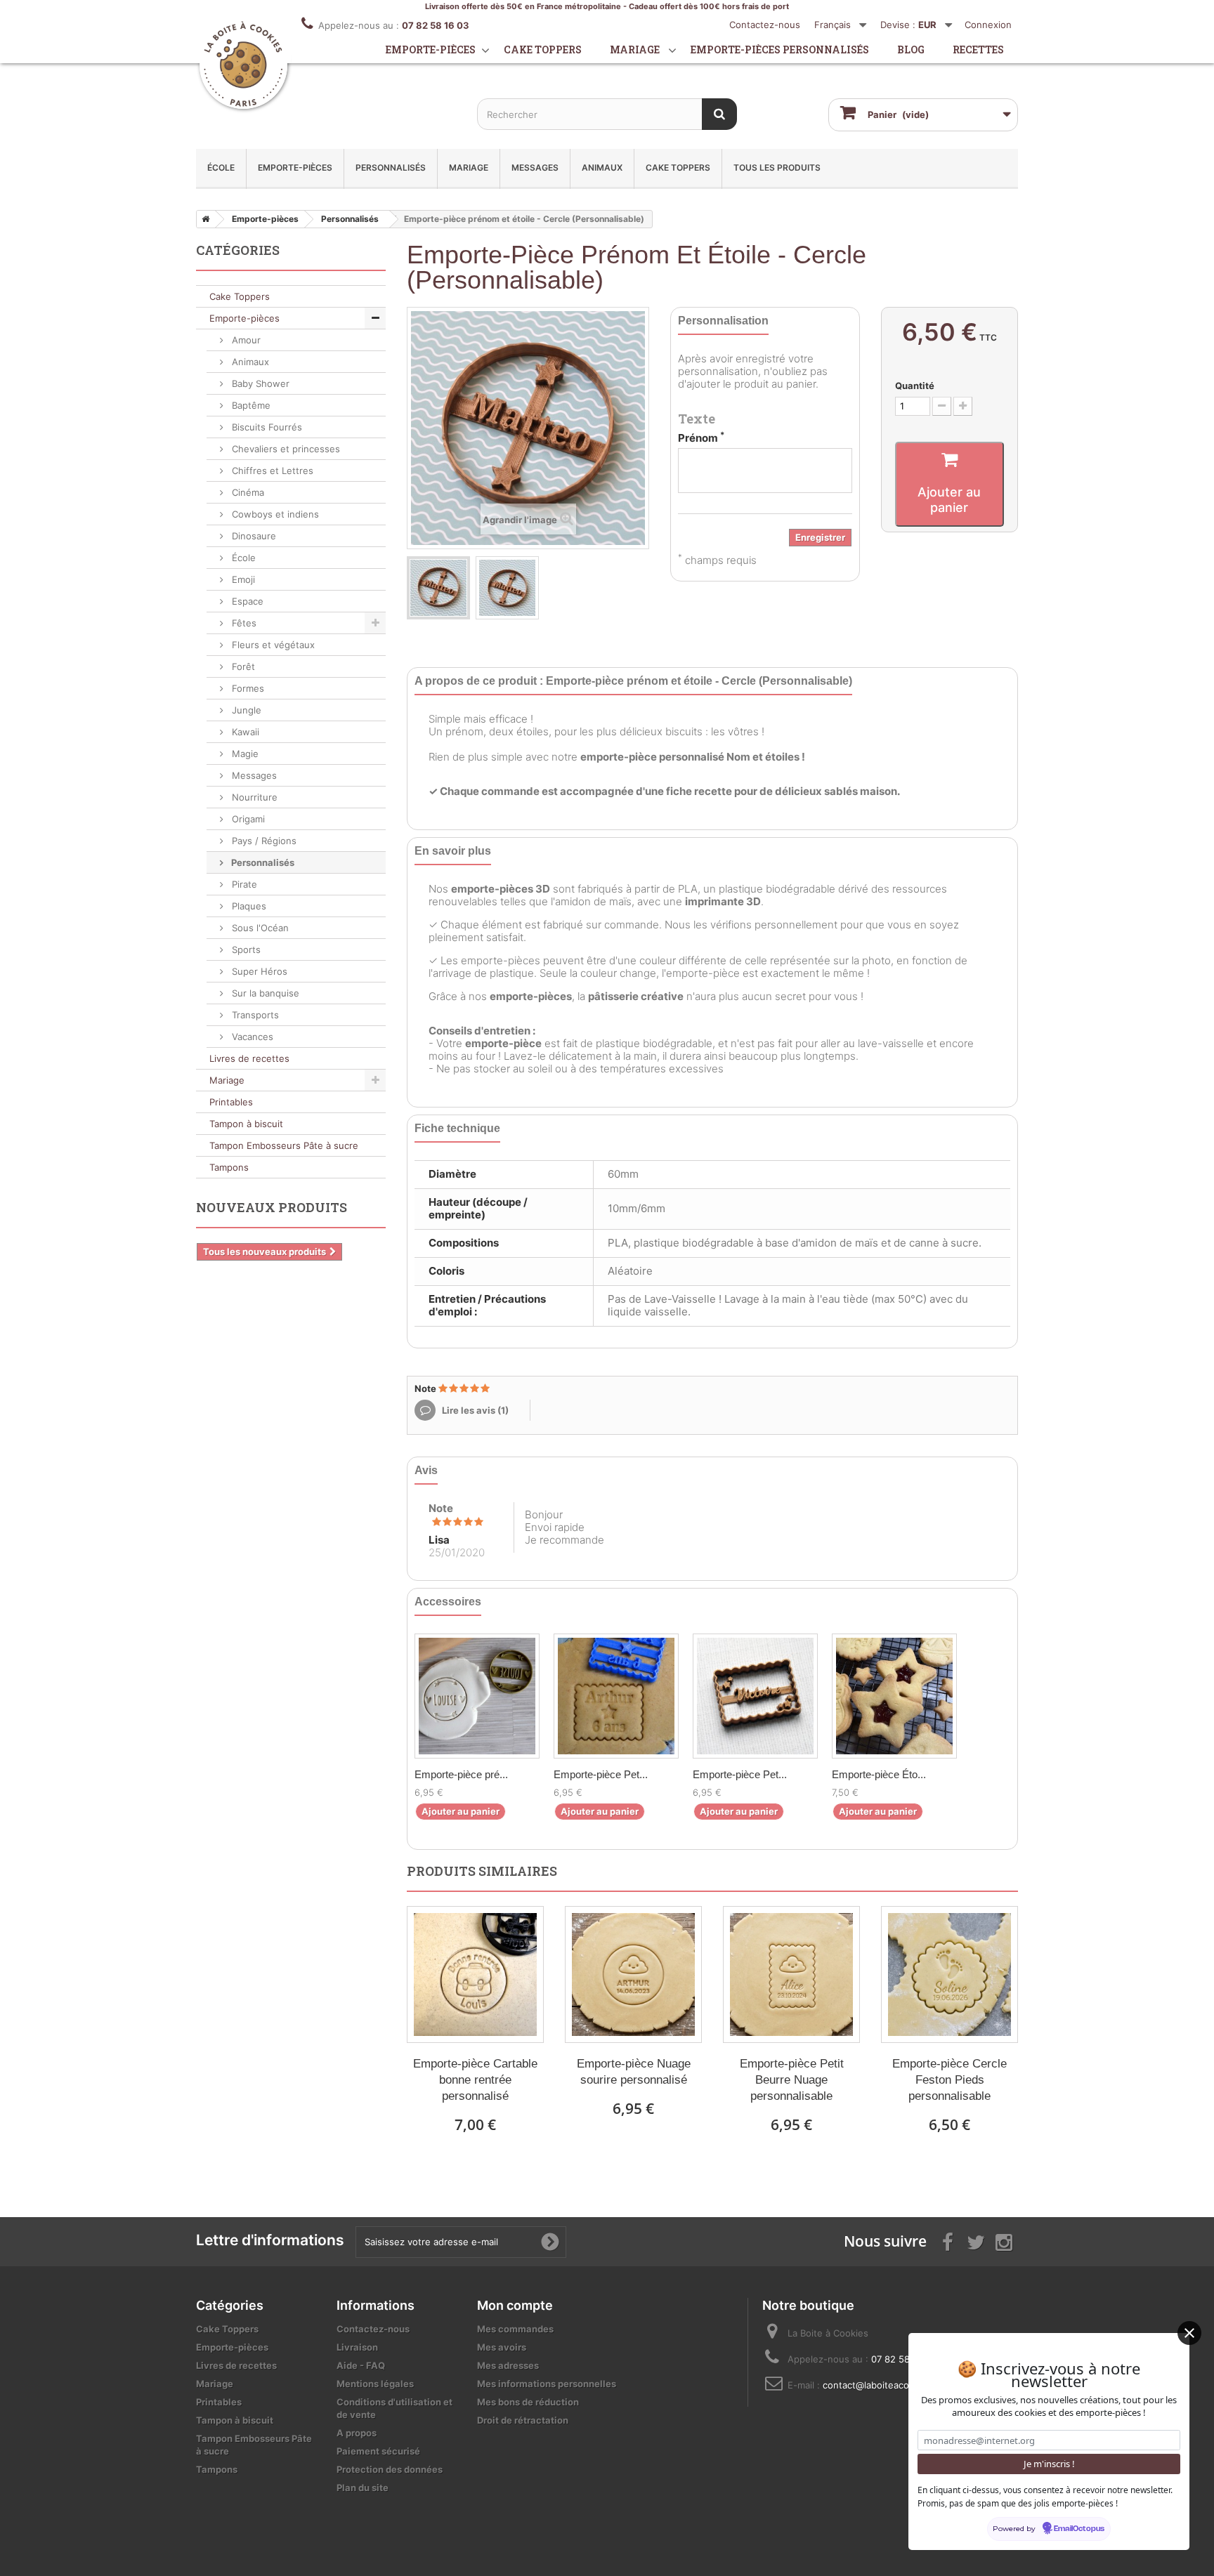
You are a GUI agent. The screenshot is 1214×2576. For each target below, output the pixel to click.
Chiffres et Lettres (271, 471)
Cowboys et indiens (274, 514)
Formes (247, 688)
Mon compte (515, 2305)
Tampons (229, 1167)
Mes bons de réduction (528, 2402)
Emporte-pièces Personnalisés (780, 50)
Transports (254, 1015)
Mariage (635, 50)
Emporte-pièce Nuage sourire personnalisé (634, 2072)
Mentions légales (375, 2384)
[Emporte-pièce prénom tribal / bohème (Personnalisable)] (477, 1696)
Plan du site (363, 2488)
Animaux (602, 167)
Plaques (248, 906)
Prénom (701, 438)
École (221, 167)
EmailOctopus (1079, 2529)
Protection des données (390, 2469)
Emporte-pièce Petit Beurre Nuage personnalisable (792, 2080)
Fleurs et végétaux (272, 645)
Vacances (251, 1037)
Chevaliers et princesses (285, 449)
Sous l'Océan (259, 928)
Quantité (915, 386)
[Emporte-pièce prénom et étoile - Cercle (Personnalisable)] (438, 588)
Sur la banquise (264, 993)
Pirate (243, 884)
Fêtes (243, 623)
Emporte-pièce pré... (461, 1774)
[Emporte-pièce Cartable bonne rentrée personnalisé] (475, 1974)
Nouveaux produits (272, 1207)
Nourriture (253, 797)
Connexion (988, 25)
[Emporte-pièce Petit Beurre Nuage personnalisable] (791, 1974)
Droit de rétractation (523, 2420)
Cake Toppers (678, 167)
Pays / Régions (263, 841)
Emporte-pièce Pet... (601, 1774)
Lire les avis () (474, 1410)
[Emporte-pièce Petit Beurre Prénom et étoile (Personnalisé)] (755, 1696)
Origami (247, 819)
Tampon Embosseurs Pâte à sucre (284, 1145)
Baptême (250, 405)
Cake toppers (543, 50)
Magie (244, 754)
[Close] (1189, 2333)
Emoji (242, 579)
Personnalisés (391, 167)
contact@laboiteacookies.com (888, 2385)
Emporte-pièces (431, 50)
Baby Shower (259, 383)
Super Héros (258, 971)
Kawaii (244, 732)
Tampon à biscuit (246, 1124)
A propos (357, 2433)
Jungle (245, 710)
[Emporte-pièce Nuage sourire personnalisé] (633, 1974)
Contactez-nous (765, 25)
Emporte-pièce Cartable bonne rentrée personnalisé (475, 2080)
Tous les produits (777, 167)
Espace (246, 601)
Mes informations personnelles (547, 2384)
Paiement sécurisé (378, 2451)
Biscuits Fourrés (266, 427)
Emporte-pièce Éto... (879, 1774)
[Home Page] (203, 219)
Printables (231, 1102)
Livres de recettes (249, 1058)
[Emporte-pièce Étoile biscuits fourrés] (894, 1696)
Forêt (242, 666)
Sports (245, 949)
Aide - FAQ (361, 2365)
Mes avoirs (502, 2347)
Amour (245, 340)
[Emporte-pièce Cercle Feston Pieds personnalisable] (949, 1974)
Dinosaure (253, 536)
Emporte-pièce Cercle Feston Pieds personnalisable (949, 2080)
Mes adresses (508, 2365)
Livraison (357, 2347)
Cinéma (247, 492)
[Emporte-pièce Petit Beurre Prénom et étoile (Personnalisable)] (616, 1696)
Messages (535, 167)
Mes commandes (515, 2329)
